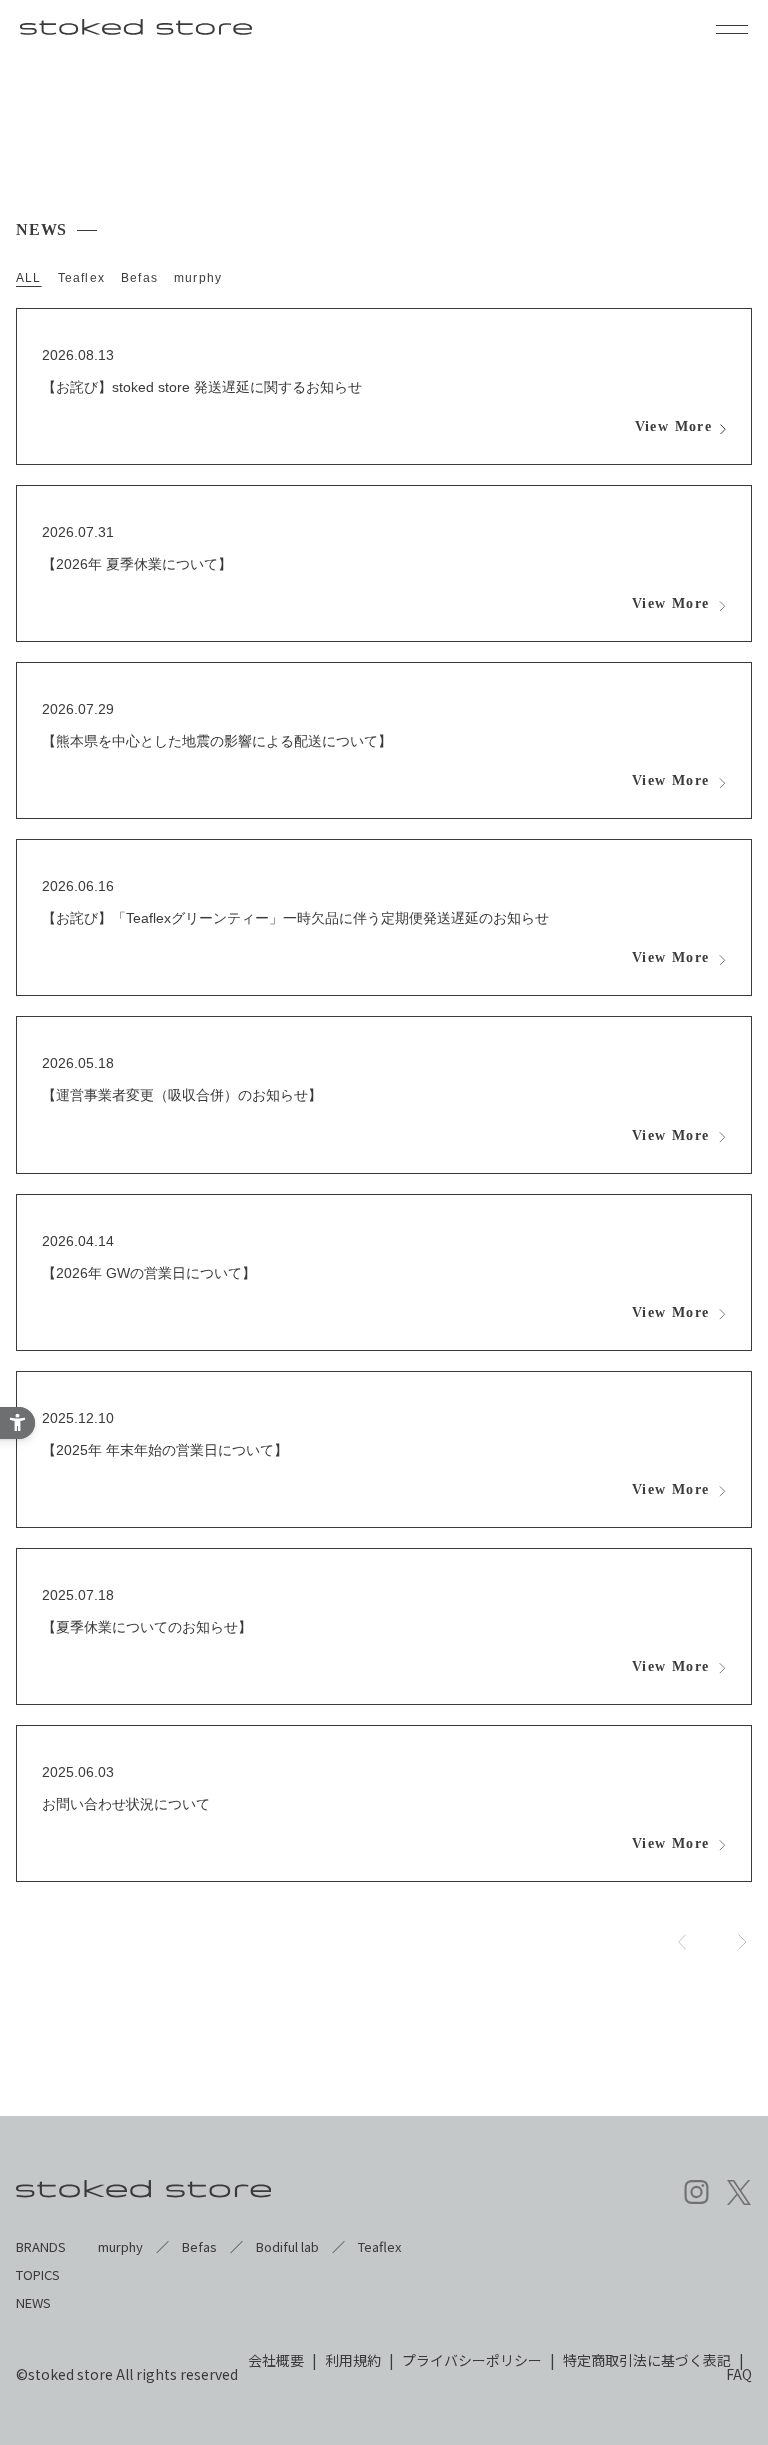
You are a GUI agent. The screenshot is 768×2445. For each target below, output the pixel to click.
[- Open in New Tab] (696, 2192)
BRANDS (41, 2246)
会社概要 (276, 2360)
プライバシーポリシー (472, 2360)
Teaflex (81, 278)
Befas (139, 278)
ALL (29, 278)
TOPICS (38, 2274)
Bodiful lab (287, 2246)
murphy (198, 278)
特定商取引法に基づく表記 (647, 2360)
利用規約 (353, 2360)
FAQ (739, 2374)
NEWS (33, 2302)
